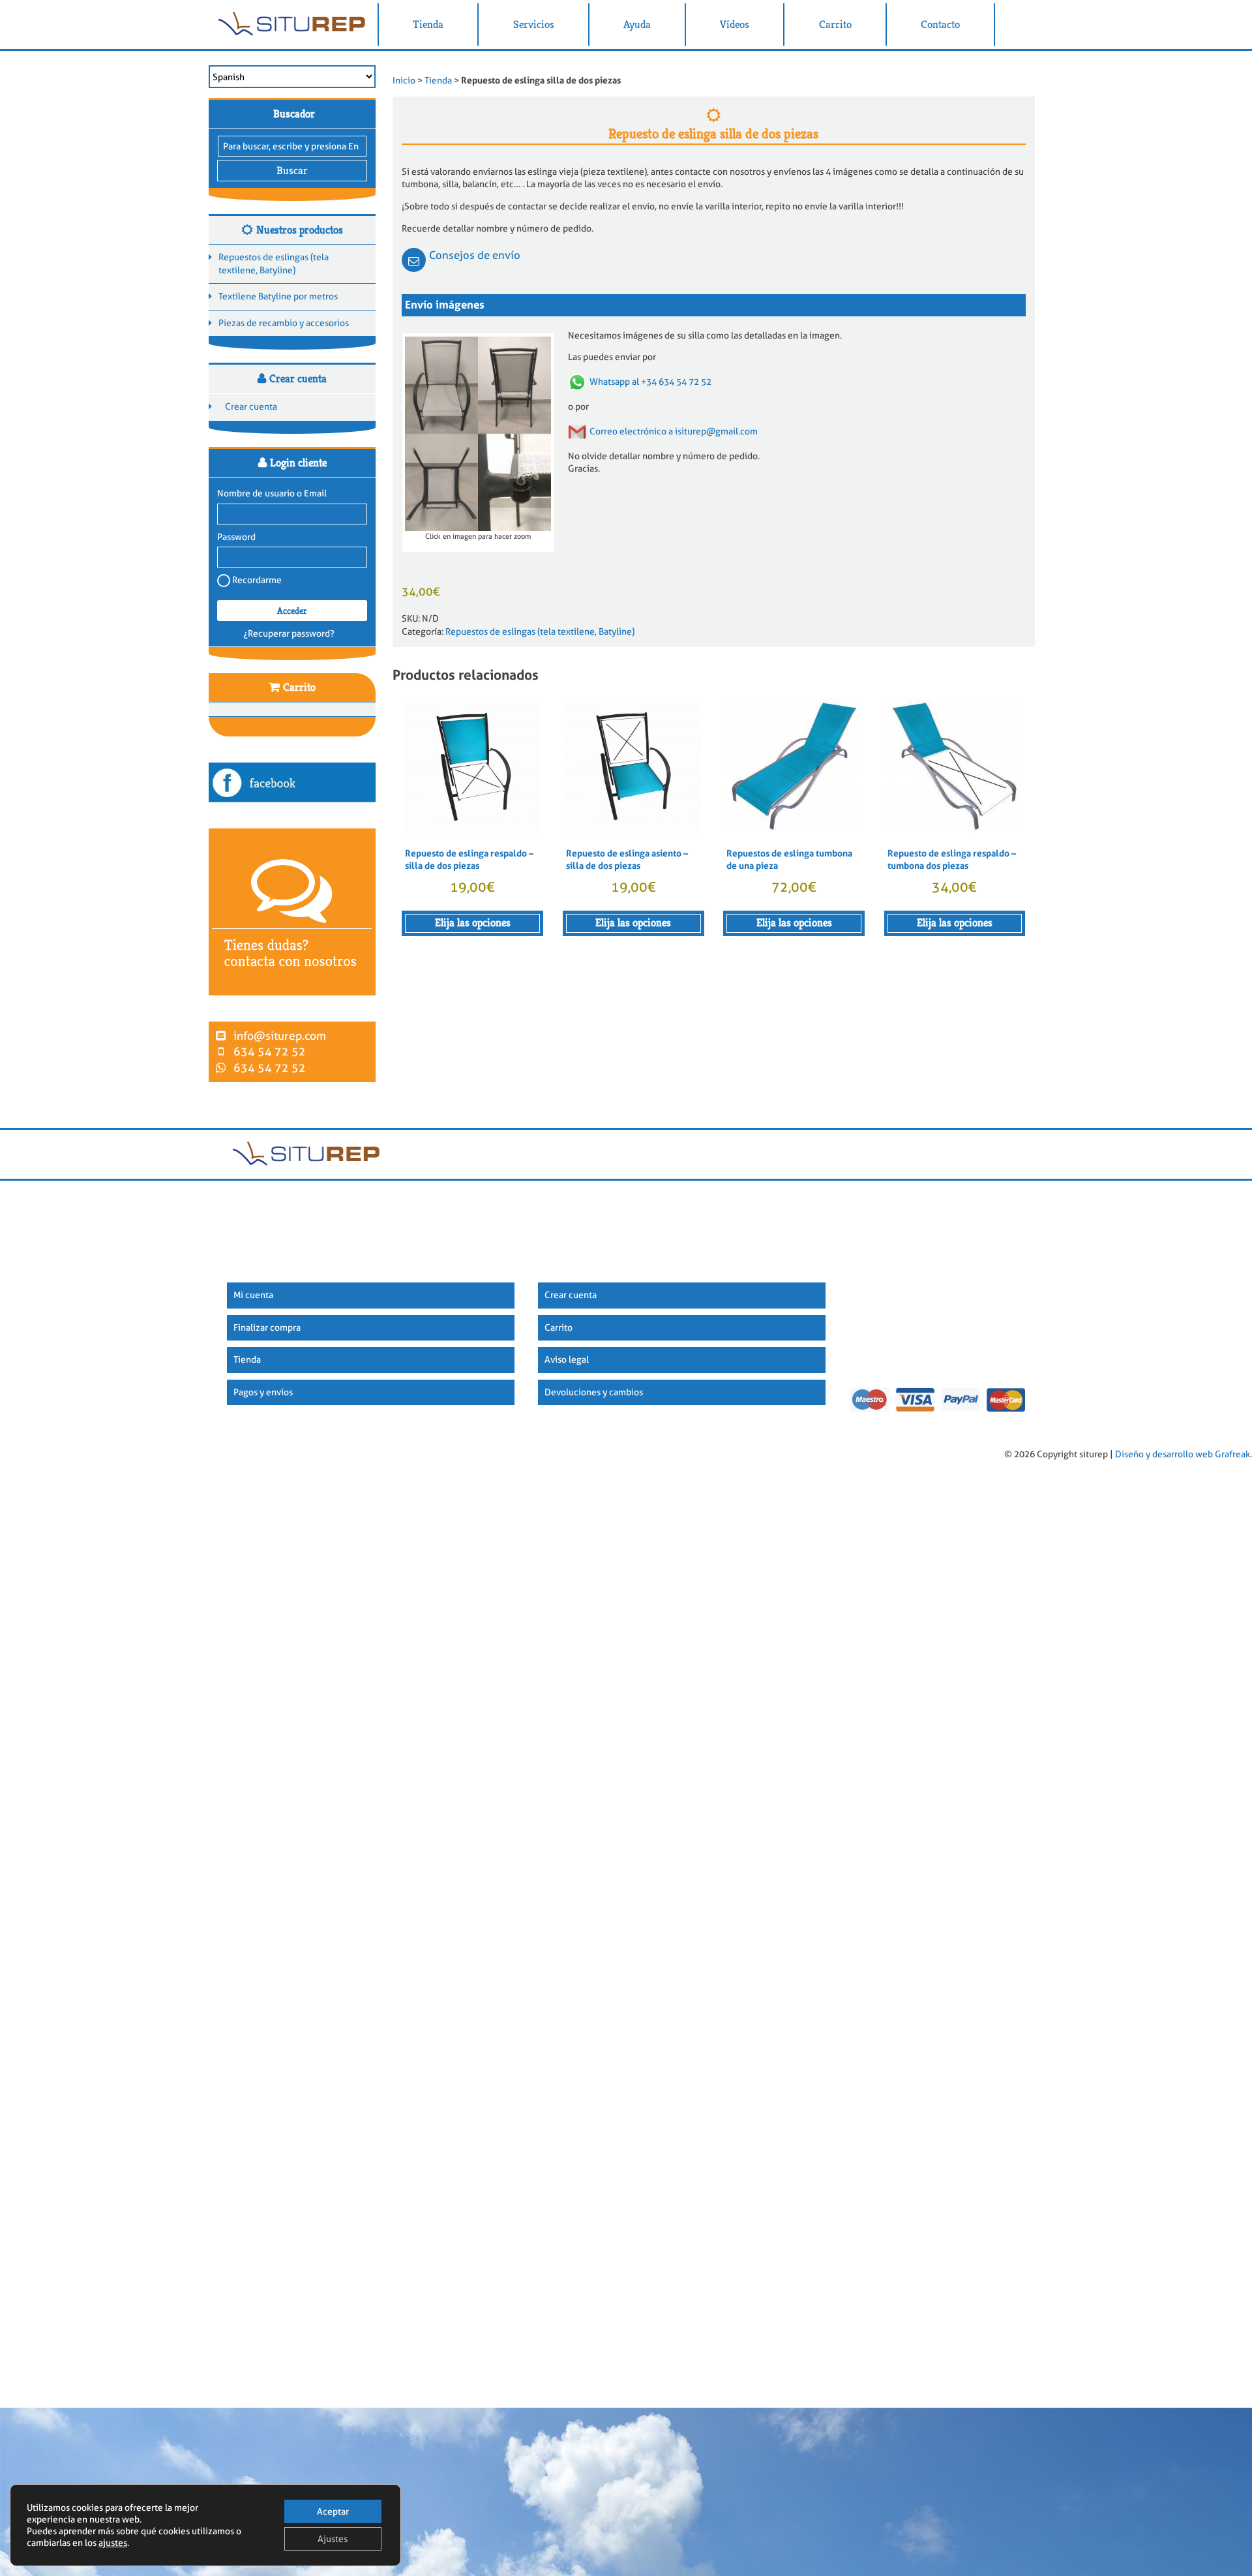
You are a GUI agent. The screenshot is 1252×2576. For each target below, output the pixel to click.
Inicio (404, 80)
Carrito (835, 24)
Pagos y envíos (263, 1392)
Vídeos (735, 24)
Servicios (534, 24)
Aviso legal (567, 1359)
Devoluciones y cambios (594, 1392)
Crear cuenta (251, 406)
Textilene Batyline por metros (278, 296)
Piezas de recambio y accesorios (284, 323)
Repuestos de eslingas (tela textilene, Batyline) (274, 264)
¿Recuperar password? (289, 633)
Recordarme (256, 580)
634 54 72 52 (270, 1052)
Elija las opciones (473, 923)
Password (236, 537)
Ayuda (637, 24)
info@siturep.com (280, 1036)
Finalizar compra (267, 1327)
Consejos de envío (475, 255)
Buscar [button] (292, 171)
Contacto (940, 24)
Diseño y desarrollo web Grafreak (1183, 1455)
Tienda (428, 24)
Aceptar (333, 2511)
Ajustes (333, 2539)
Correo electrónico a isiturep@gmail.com (674, 431)
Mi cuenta (253, 1295)
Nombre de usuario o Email (272, 493)
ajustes (113, 2543)
